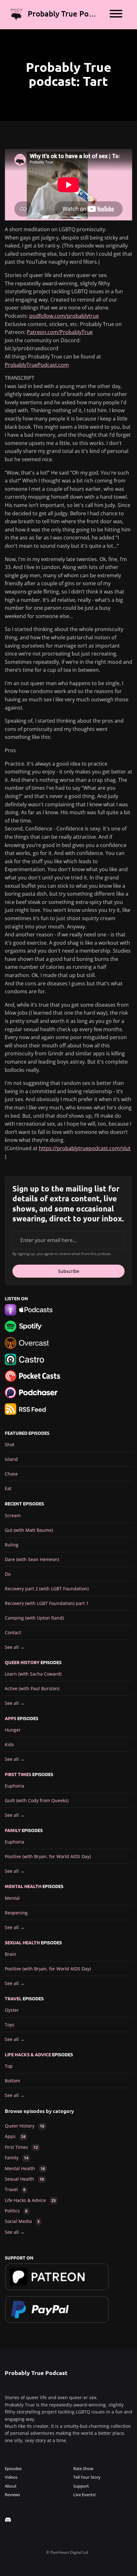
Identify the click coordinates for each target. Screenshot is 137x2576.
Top (9, 2066)
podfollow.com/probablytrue (64, 316)
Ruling (12, 1545)
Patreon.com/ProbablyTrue (60, 332)
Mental (12, 1898)
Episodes (13, 2468)
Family (13, 1830)
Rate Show (83, 2468)
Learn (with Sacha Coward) (33, 1674)
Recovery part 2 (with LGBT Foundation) (47, 1589)
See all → (15, 1647)
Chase (11, 1474)
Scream (13, 1515)
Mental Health (23, 1886)
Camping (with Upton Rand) (34, 1618)
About (11, 2486)
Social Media (22, 2221)
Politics (16, 2211)
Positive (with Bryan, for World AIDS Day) (48, 1856)
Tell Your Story (87, 2477)
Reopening (16, 1913)
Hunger (13, 1730)
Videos (11, 2477)
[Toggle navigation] (116, 15)
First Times (18, 1774)
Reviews (12, 2495)
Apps (11, 1718)
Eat (8, 1488)
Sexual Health (22, 1942)
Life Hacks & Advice (28, 2054)
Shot (10, 1444)
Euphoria (14, 1786)
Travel (13, 1998)
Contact (13, 1632)
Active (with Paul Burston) (32, 1688)
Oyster (12, 2010)
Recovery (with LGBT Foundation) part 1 (47, 1603)
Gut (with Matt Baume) (29, 1530)
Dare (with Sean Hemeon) (32, 1559)
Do (8, 1574)
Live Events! (84, 2495)
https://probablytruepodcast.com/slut (85, 1148)
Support (81, 2486)
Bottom (12, 2081)
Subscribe (69, 1271)
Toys (10, 2025)
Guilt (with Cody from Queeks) (37, 1800)
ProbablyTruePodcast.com (37, 365)
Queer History (22, 1662)
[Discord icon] (8, 2520)
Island (11, 1459)
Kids (9, 1744)
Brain (11, 1954)
